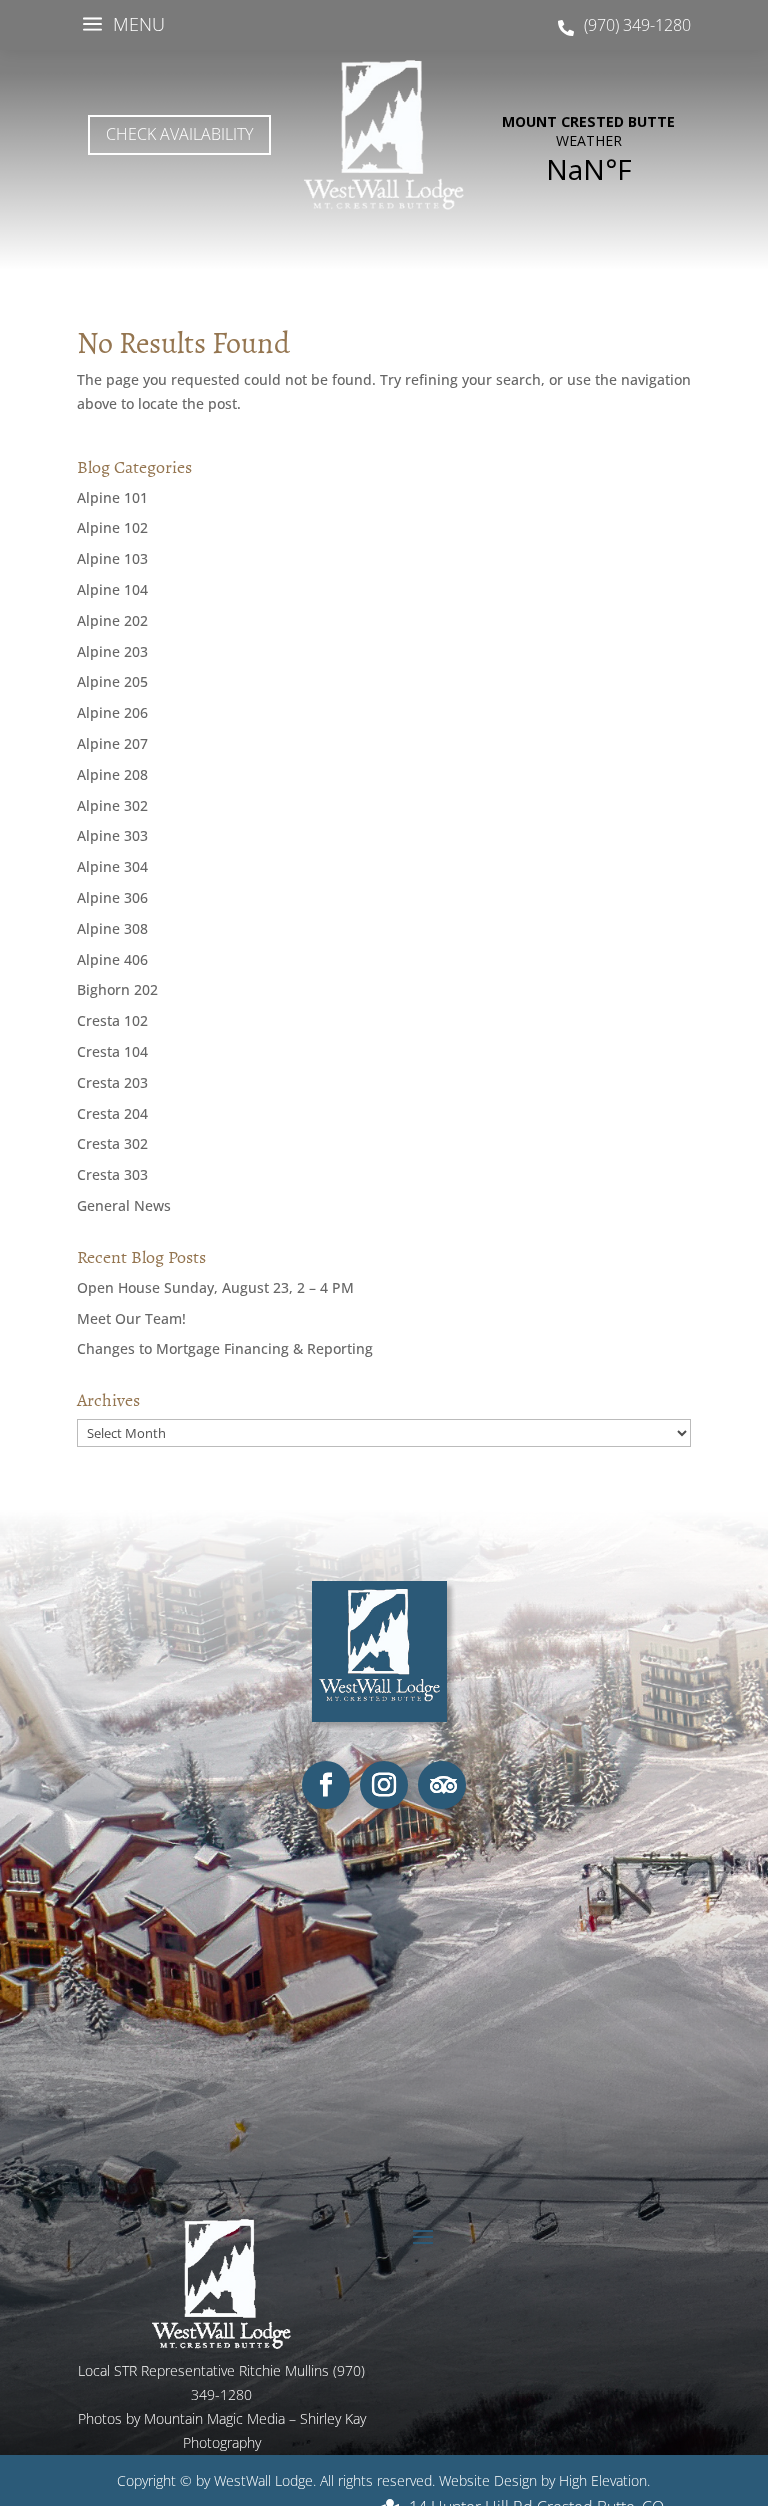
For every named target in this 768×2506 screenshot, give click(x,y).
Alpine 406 (112, 959)
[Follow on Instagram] (384, 1785)
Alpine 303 (112, 835)
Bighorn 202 (117, 989)
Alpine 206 (112, 712)
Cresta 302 (112, 1143)
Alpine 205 (112, 681)
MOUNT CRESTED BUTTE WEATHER (588, 150)
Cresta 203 (112, 1082)
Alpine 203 (112, 651)
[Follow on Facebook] (326, 1785)
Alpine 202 (112, 620)
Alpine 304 (112, 866)
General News (124, 1205)
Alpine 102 (112, 527)
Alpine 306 (112, 897)
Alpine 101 (112, 497)
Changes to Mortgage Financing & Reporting (225, 1348)
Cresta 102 (112, 1020)
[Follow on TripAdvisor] (442, 1785)
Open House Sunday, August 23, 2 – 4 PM (215, 1287)
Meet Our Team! (131, 1318)
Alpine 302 (112, 805)
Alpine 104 (112, 589)
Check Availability (179, 134)
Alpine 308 (112, 928)
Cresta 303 (112, 1174)
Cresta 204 (112, 1113)
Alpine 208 (112, 774)
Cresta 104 (112, 1051)
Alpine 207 (112, 743)
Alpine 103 (112, 558)
